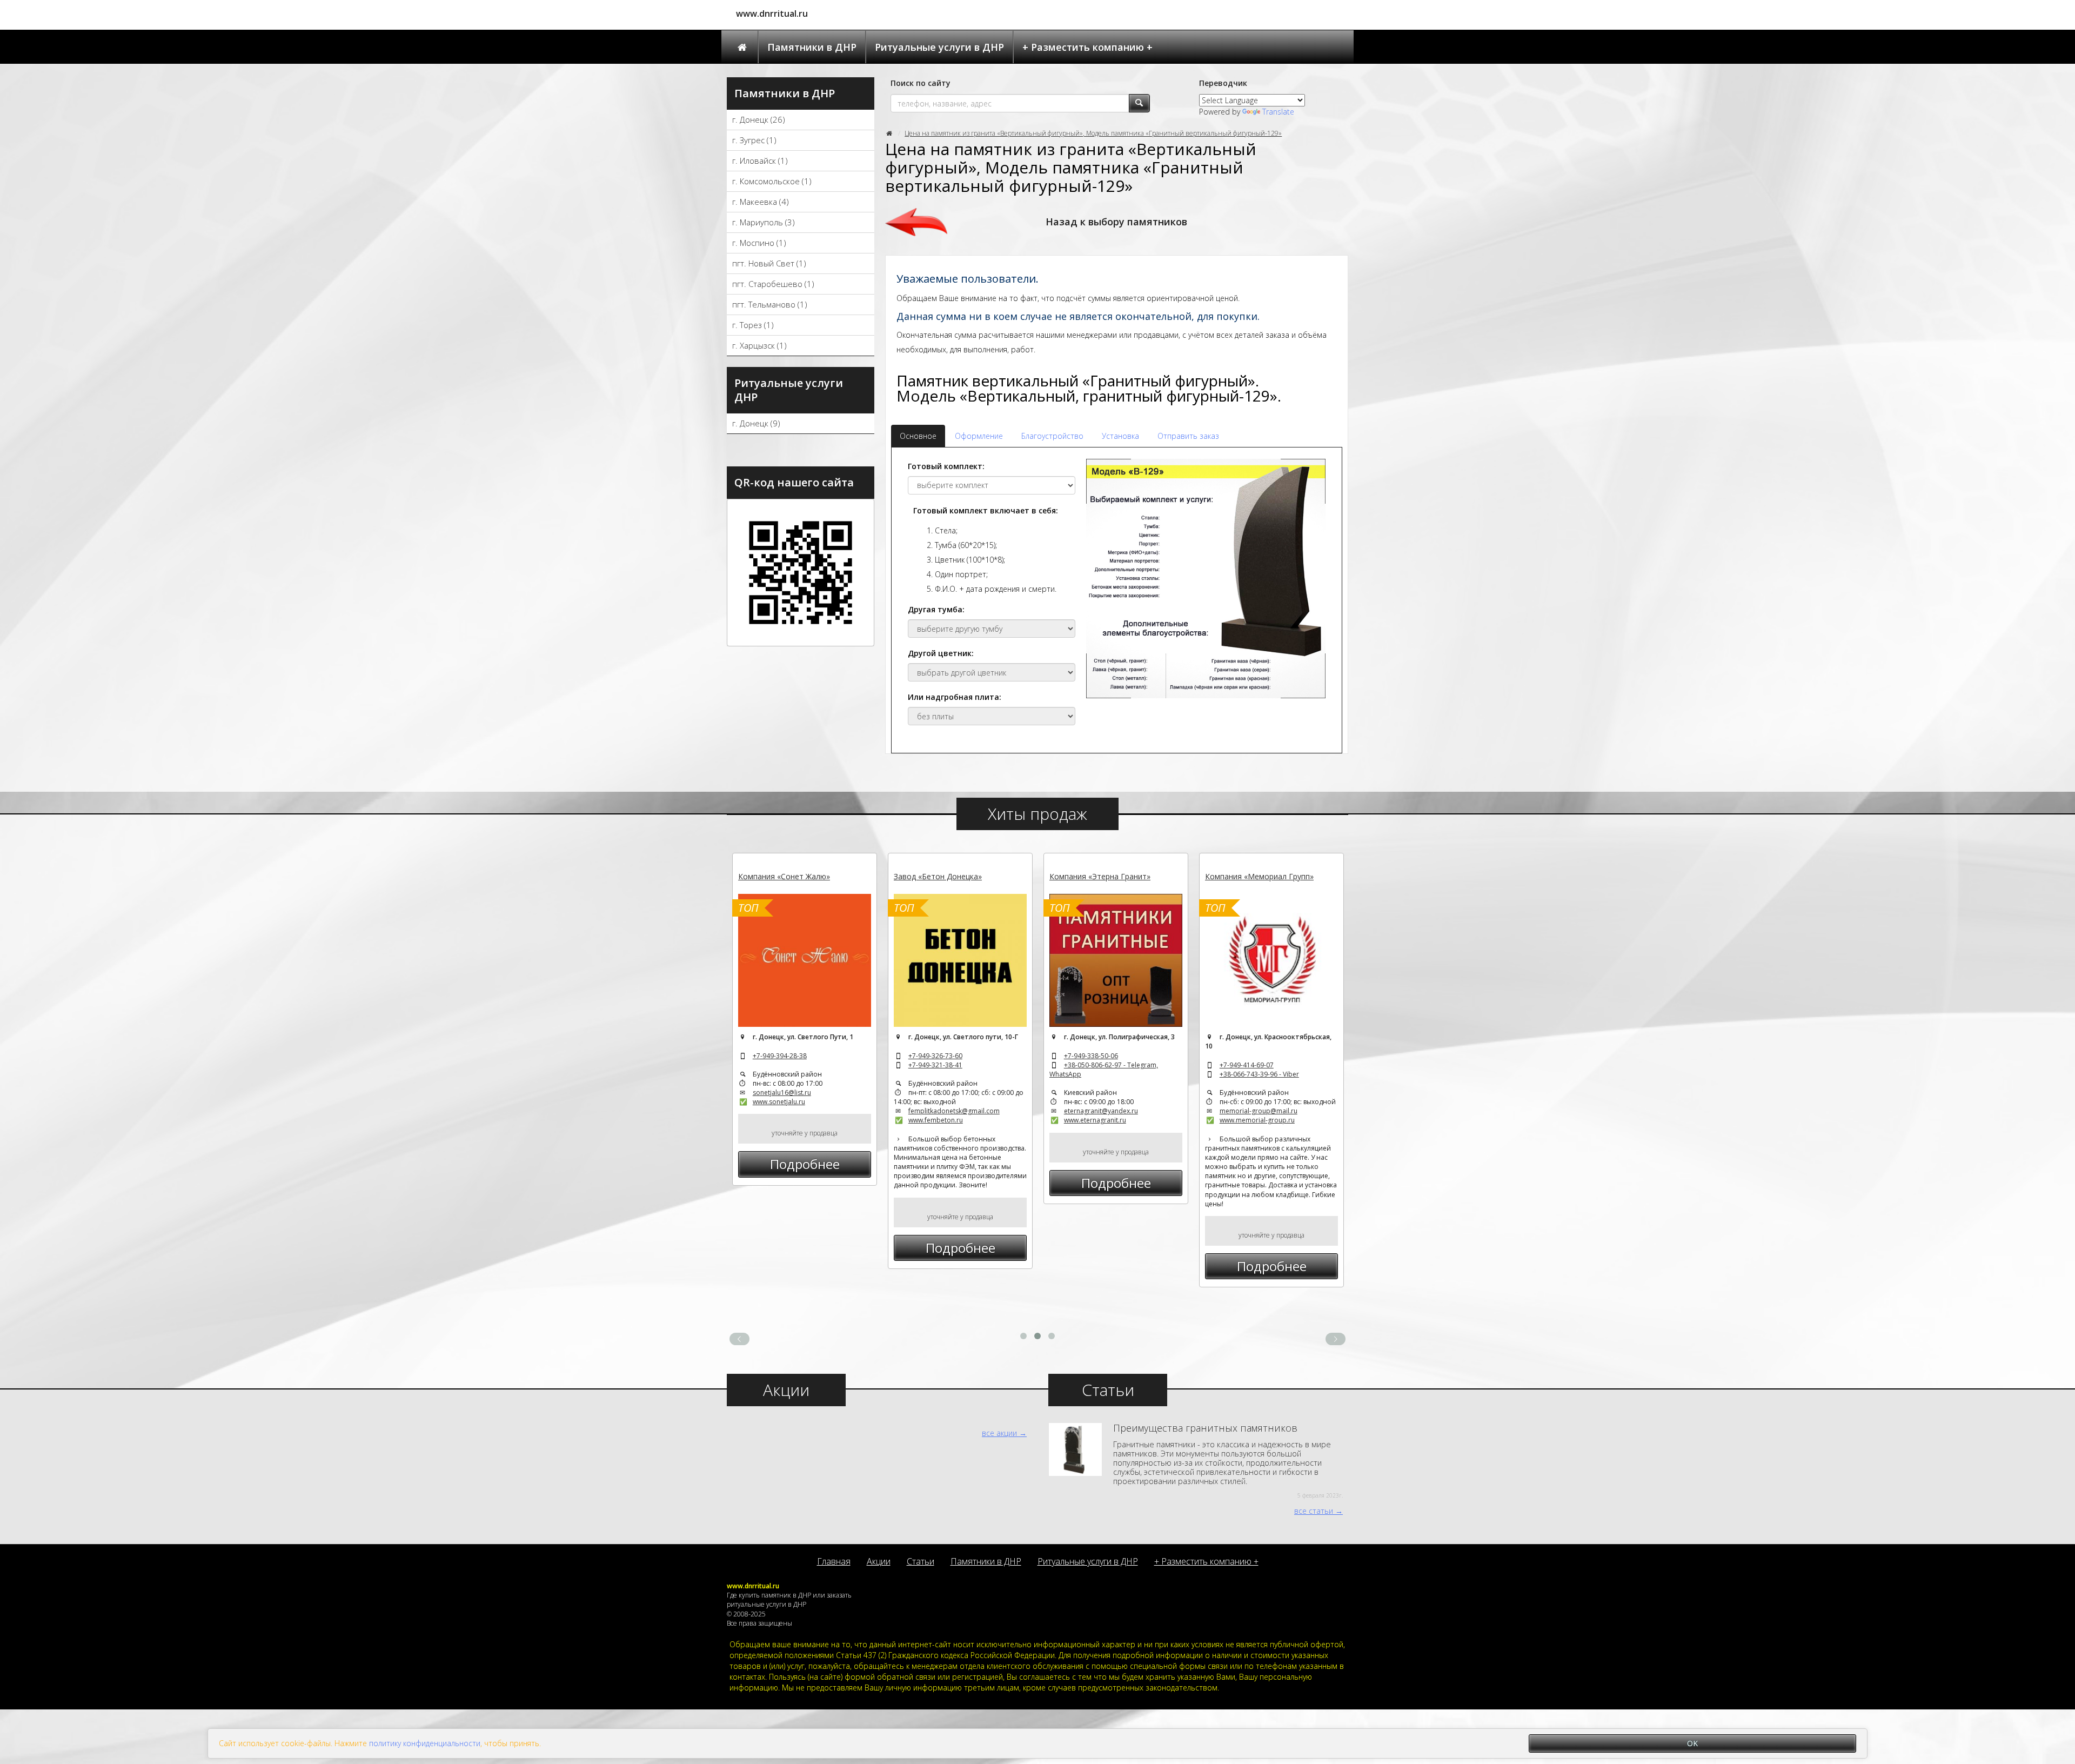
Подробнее (805, 1164)
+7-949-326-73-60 (935, 1056)
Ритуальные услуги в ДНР (939, 47)
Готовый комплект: (946, 466)
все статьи (1314, 1511)
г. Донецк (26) (759, 119)
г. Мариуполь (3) (764, 222)
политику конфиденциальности (425, 1743)
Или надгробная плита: (955, 697)
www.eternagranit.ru (1095, 1120)
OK (1692, 1743)
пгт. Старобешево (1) (773, 284)
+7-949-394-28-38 (780, 1056)
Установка (1120, 436)
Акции (879, 1561)
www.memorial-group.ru (1257, 1120)
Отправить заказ (1188, 436)
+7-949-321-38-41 (935, 1065)
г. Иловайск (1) (760, 161)
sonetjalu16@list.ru (782, 1093)
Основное (918, 436)
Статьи (921, 1561)
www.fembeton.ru (936, 1120)
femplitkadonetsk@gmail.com (954, 1111)
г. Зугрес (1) (754, 140)
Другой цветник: (941, 653)
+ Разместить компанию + (1087, 47)
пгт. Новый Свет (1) (769, 263)
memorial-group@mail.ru (1259, 1111)
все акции (999, 1433)
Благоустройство (1052, 436)
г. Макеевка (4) (761, 202)
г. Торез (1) (753, 325)
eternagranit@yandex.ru (1101, 1111)
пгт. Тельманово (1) (770, 304)
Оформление (979, 436)
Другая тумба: (936, 609)
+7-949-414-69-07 (1247, 1065)
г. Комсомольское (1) (772, 181)
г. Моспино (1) (759, 243)
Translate (1278, 112)
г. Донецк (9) (756, 423)
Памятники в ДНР (812, 47)
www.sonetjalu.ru (779, 1102)
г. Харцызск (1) (759, 345)
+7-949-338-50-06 (1091, 1056)
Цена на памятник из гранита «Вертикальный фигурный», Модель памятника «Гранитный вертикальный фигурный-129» (1093, 133)
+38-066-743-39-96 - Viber (1259, 1074)
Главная (834, 1561)
